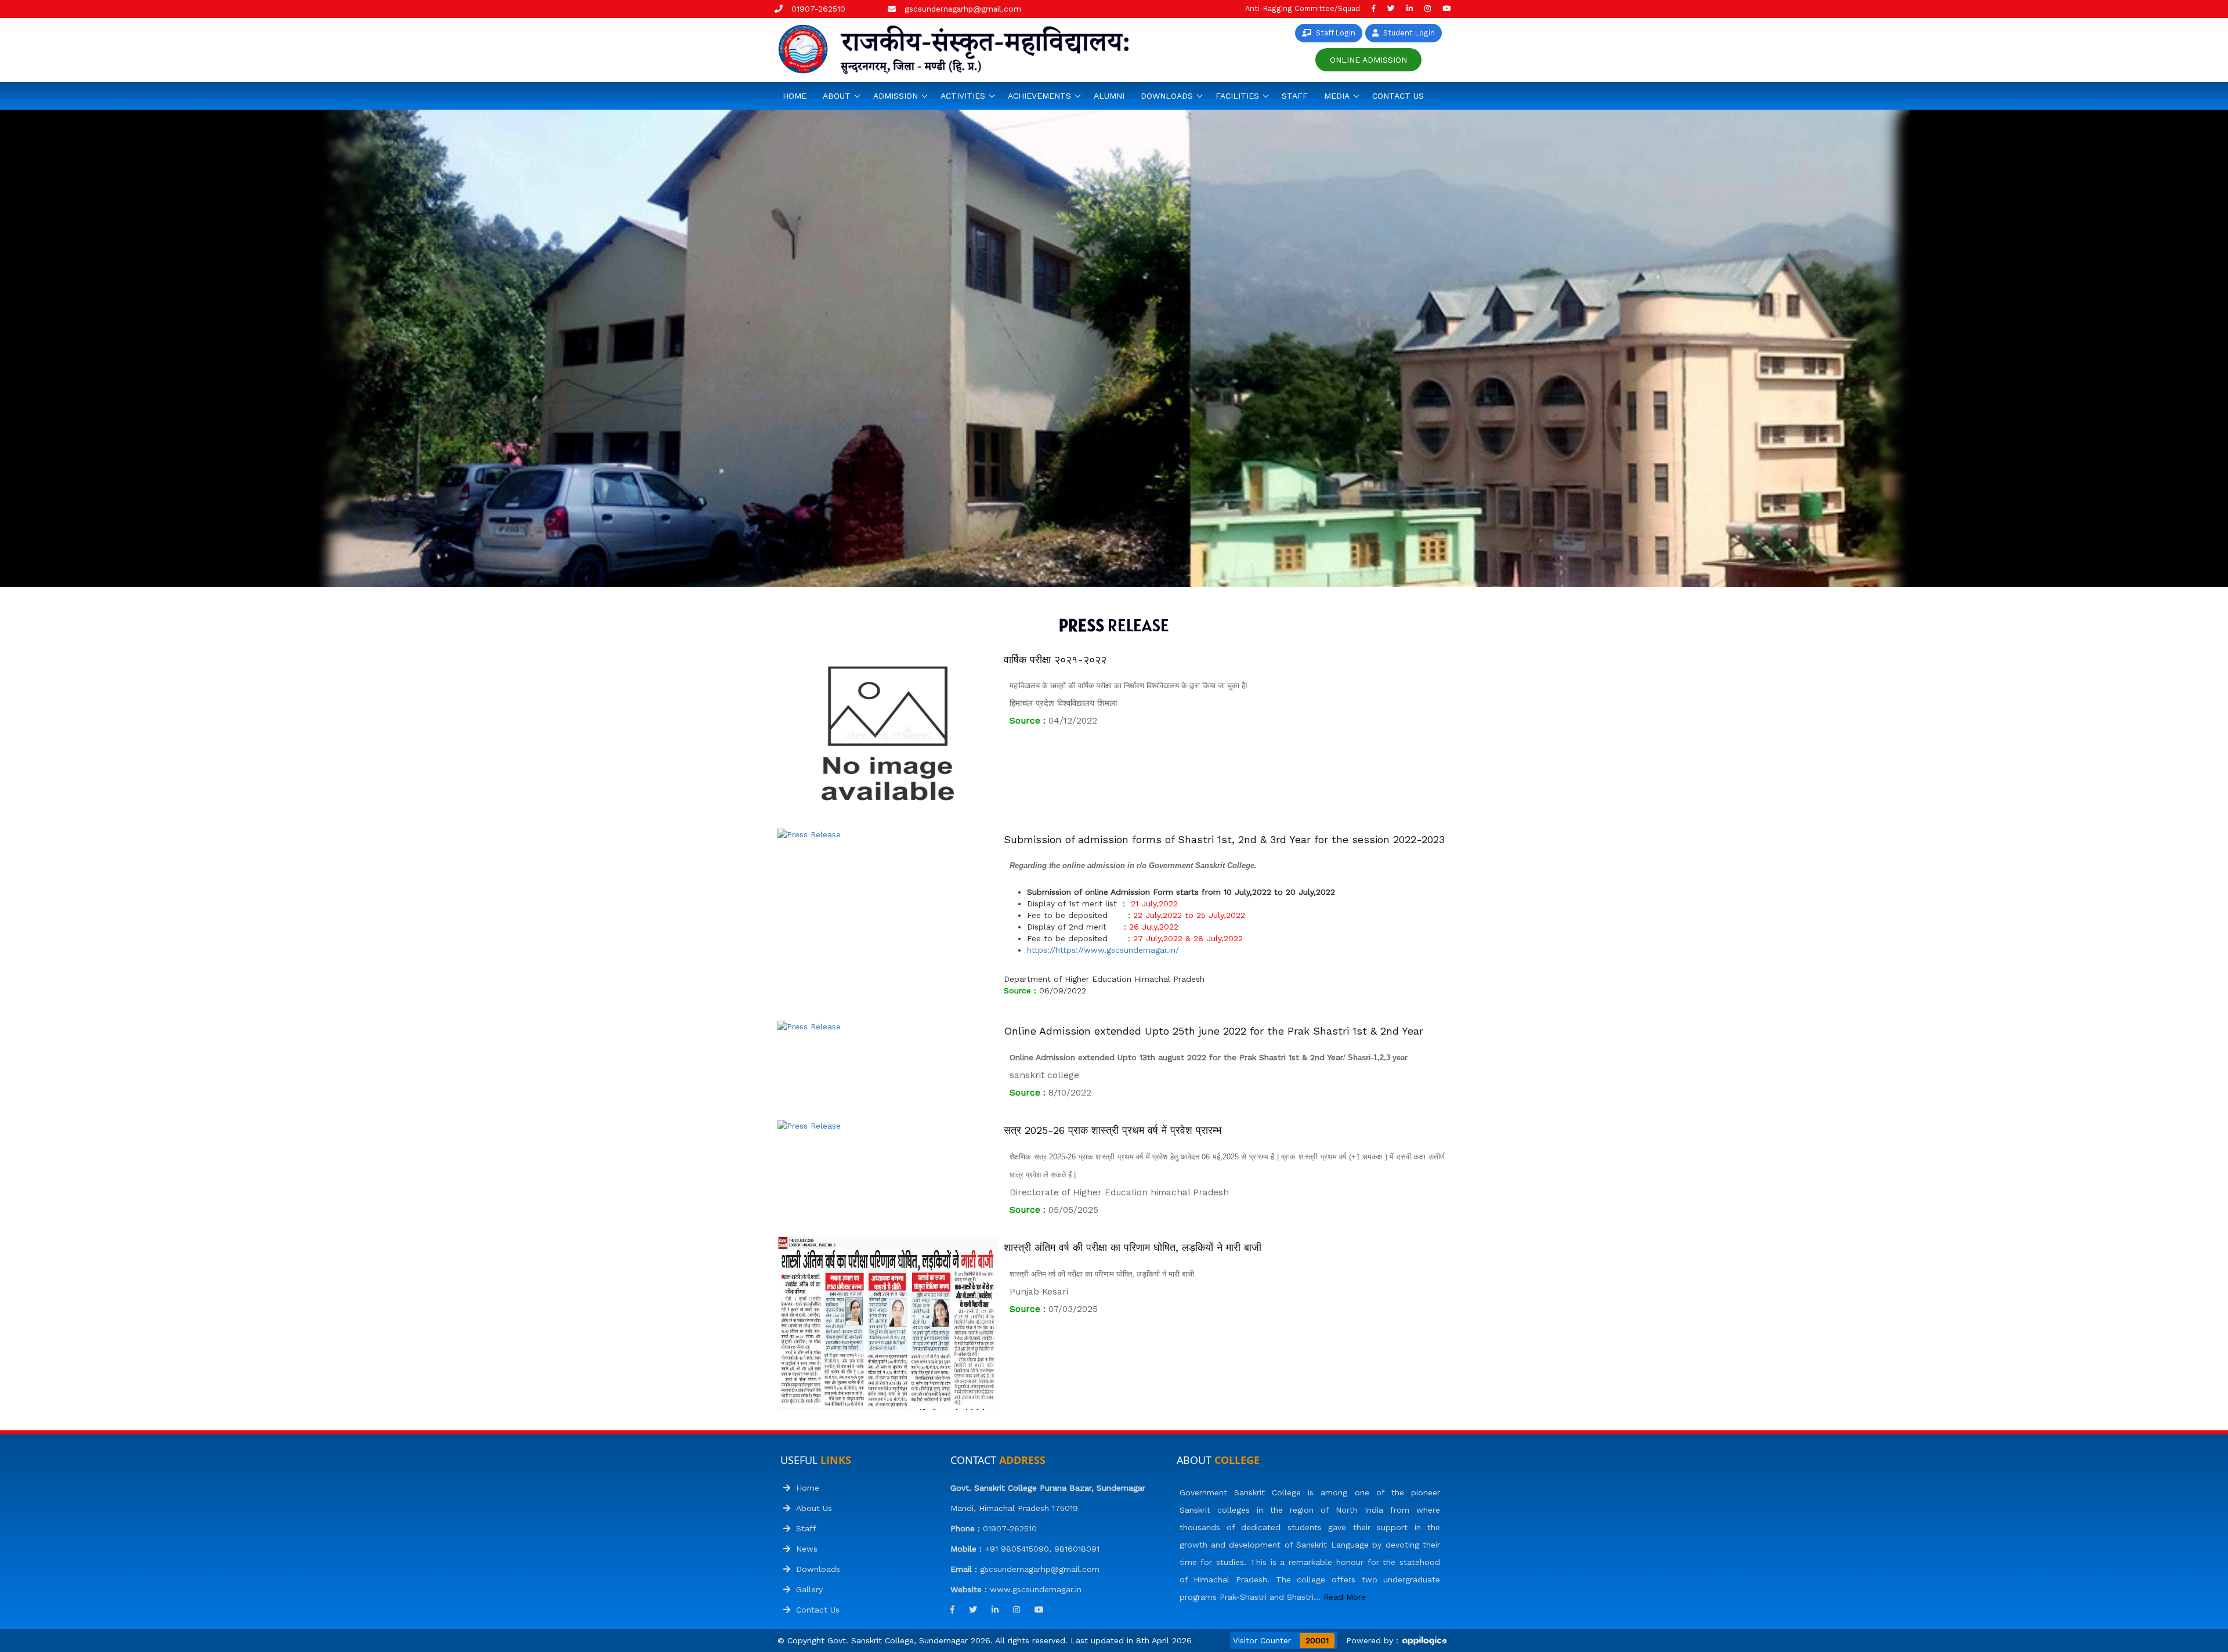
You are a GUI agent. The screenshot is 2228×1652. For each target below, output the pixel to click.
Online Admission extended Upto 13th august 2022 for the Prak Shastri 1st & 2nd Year (1176, 1057)
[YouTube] (1446, 8)
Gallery (806, 1589)
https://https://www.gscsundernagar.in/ (1103, 950)
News (804, 1549)
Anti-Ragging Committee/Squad (1303, 8)
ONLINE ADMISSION (1368, 60)
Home (795, 96)
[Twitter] (1391, 8)
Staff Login (1333, 33)
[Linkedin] (1410, 8)
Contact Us (1398, 96)
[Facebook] (1374, 8)
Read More (1345, 1597)
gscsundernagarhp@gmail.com (963, 9)
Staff (1295, 96)
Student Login (1407, 33)
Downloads (815, 1569)
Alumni (1109, 96)
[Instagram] (1428, 8)
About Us (811, 1508)
